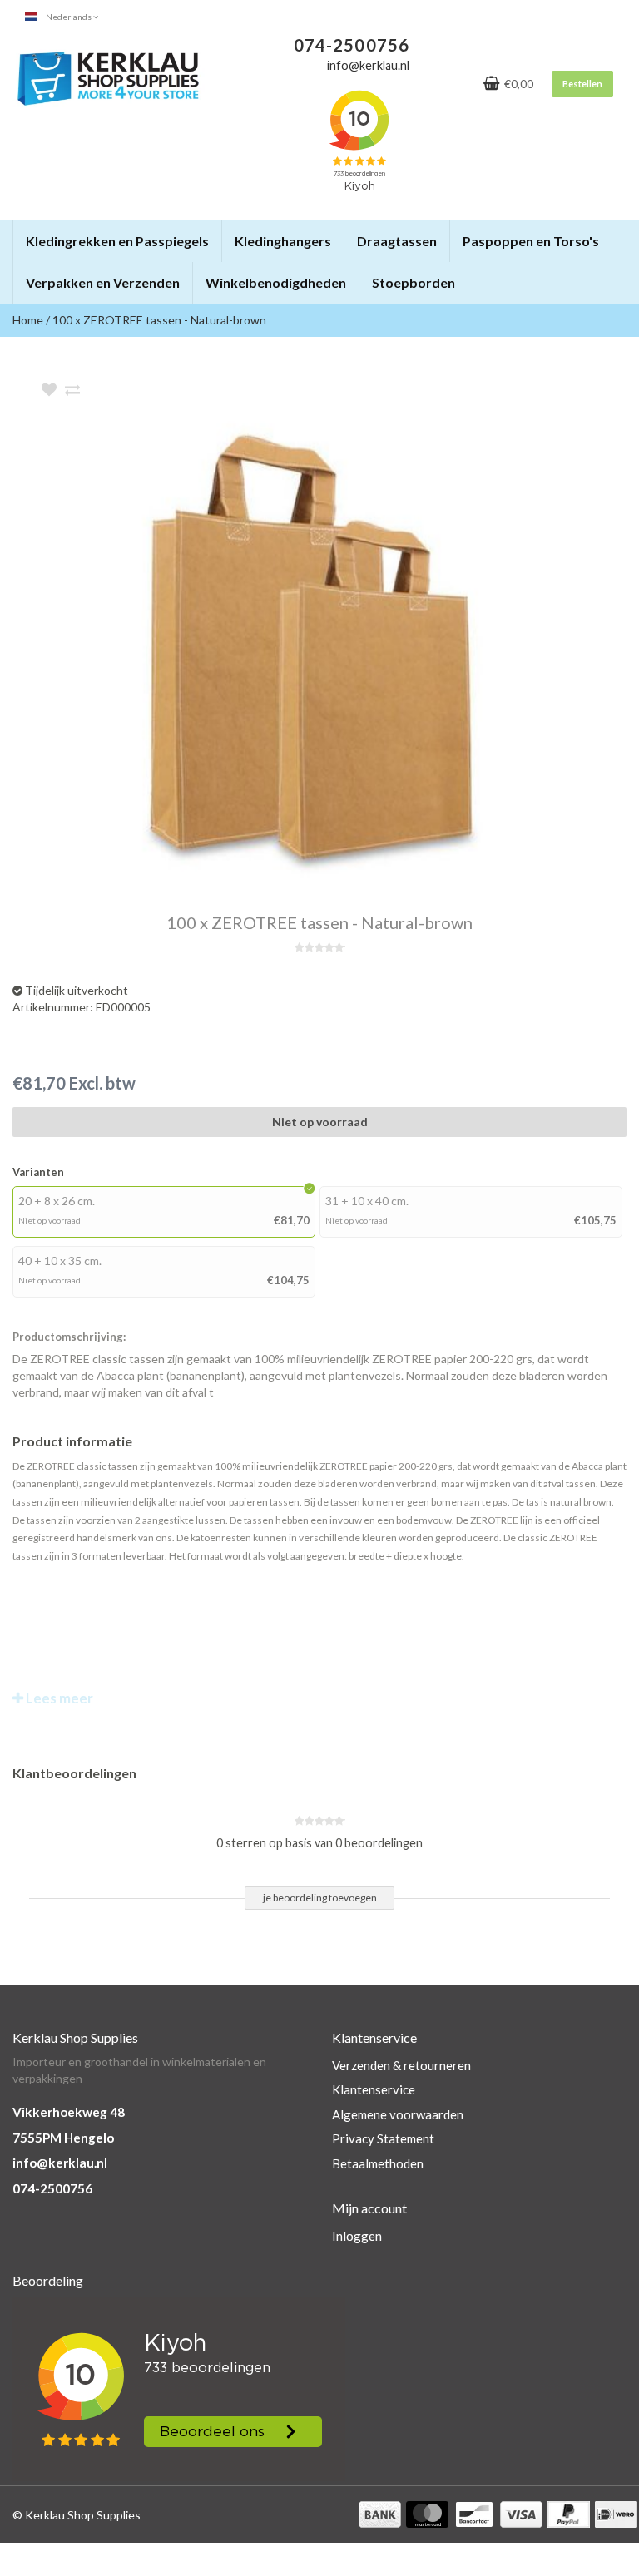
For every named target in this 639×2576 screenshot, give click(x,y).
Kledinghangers (283, 241)
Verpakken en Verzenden (103, 282)
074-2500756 (52, 2188)
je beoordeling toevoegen (320, 1898)
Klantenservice (374, 2089)
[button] (208, 234)
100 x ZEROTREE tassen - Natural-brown (159, 320)
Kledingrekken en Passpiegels (117, 241)
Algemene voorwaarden (398, 2114)
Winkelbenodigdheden (276, 282)
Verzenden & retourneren (401, 2065)
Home (28, 320)
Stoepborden (414, 282)
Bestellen (582, 84)
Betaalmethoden (378, 2163)
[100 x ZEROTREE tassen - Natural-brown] (344, 648)
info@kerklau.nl (60, 2163)
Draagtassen (397, 241)
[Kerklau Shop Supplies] (109, 77)
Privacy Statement (383, 2138)
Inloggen (357, 2236)
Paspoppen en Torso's (531, 241)
